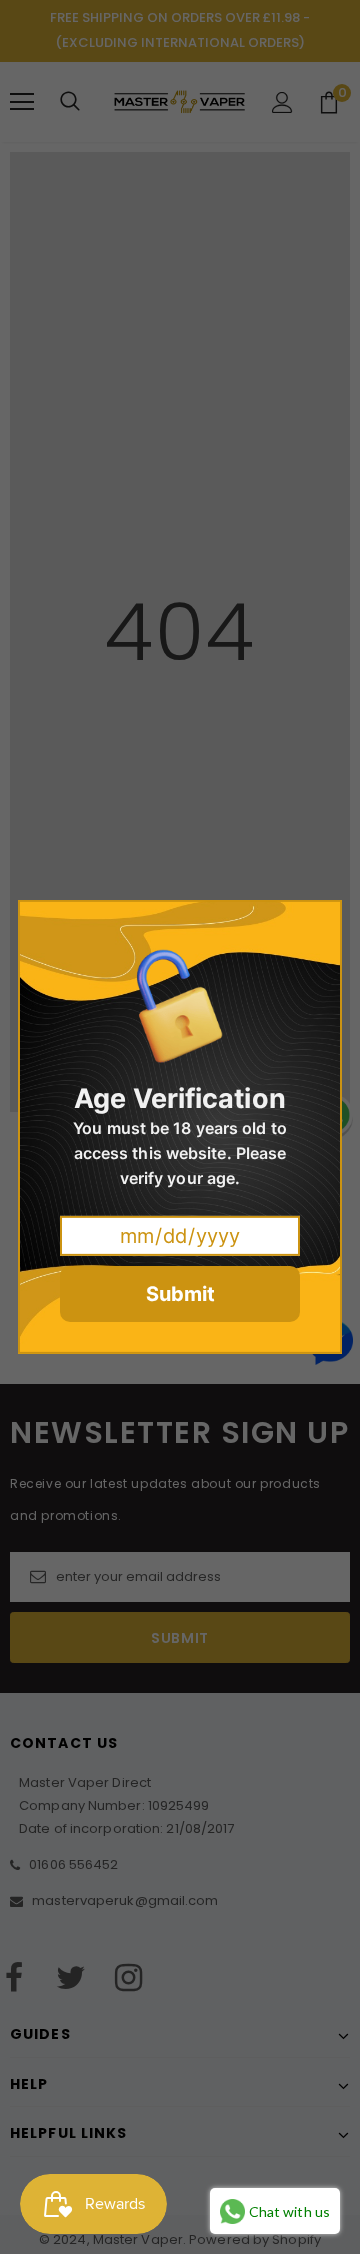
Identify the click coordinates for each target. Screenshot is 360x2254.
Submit (180, 1294)
